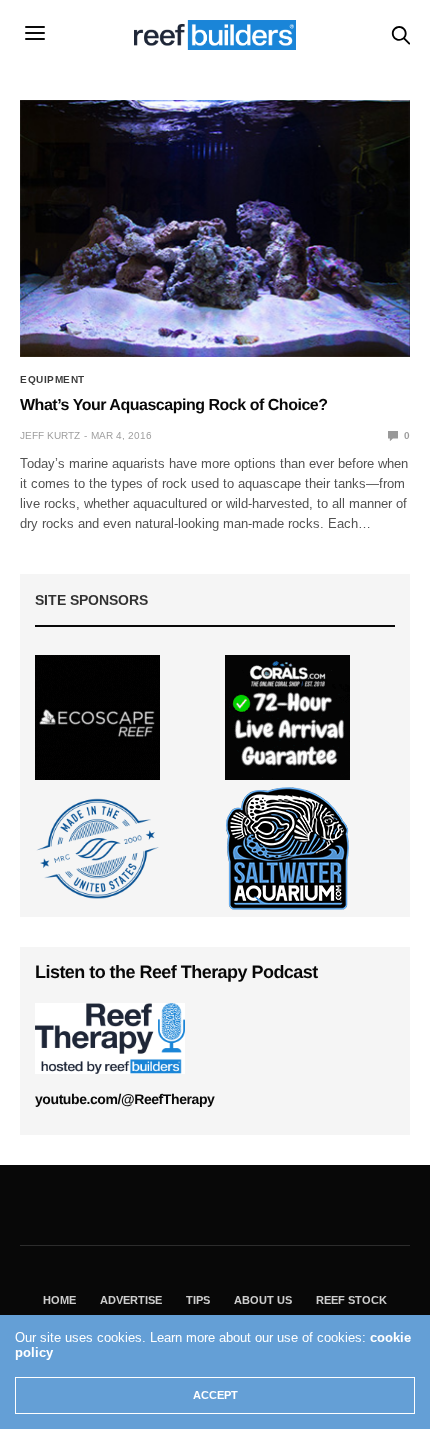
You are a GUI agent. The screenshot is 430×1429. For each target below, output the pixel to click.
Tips (198, 1300)
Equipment (52, 380)
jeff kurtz (50, 435)
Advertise (131, 1300)
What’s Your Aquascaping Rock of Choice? (174, 405)
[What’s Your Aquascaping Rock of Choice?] (215, 228)
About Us (263, 1300)
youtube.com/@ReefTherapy (124, 1099)
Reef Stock (351, 1300)
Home (59, 1300)
